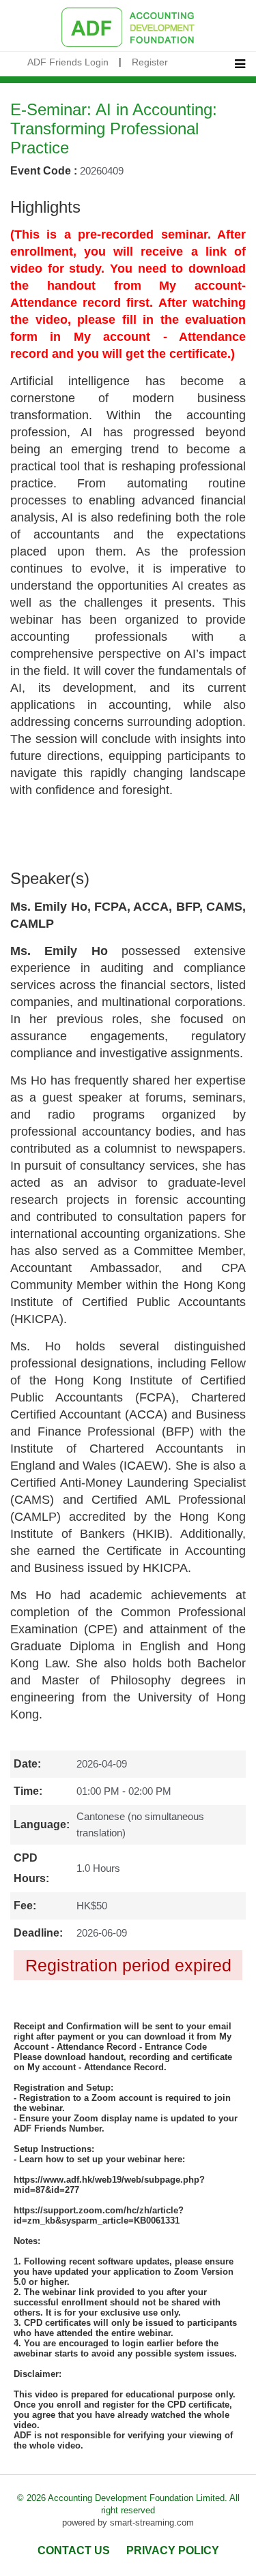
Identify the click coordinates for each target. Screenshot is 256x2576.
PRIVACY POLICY (173, 2550)
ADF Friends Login (68, 62)
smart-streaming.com (152, 2522)
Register (150, 62)
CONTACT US (74, 2550)
